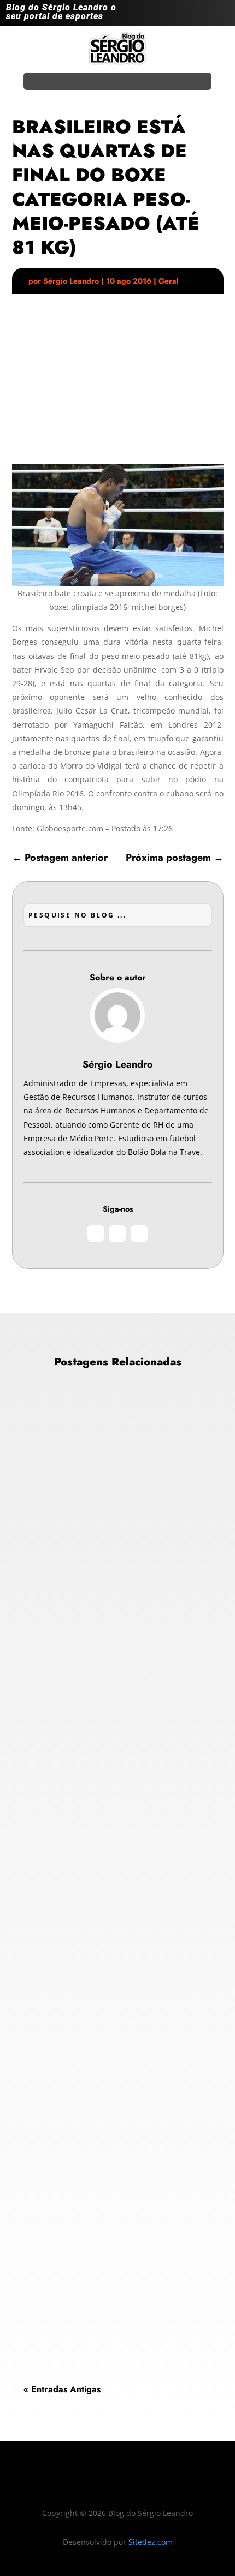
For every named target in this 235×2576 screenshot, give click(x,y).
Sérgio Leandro (71, 281)
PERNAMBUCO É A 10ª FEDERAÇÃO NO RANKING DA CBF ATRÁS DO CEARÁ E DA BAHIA (117, 2198)
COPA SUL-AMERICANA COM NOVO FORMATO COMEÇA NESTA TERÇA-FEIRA (115, 1545)
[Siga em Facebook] (198, 15)
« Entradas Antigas (62, 2389)
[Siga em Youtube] (220, 15)
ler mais (47, 1702)
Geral (169, 281)
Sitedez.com (151, 2542)
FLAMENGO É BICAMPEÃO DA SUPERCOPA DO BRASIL (106, 1876)
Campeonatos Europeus (74, 1588)
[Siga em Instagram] (177, 15)
